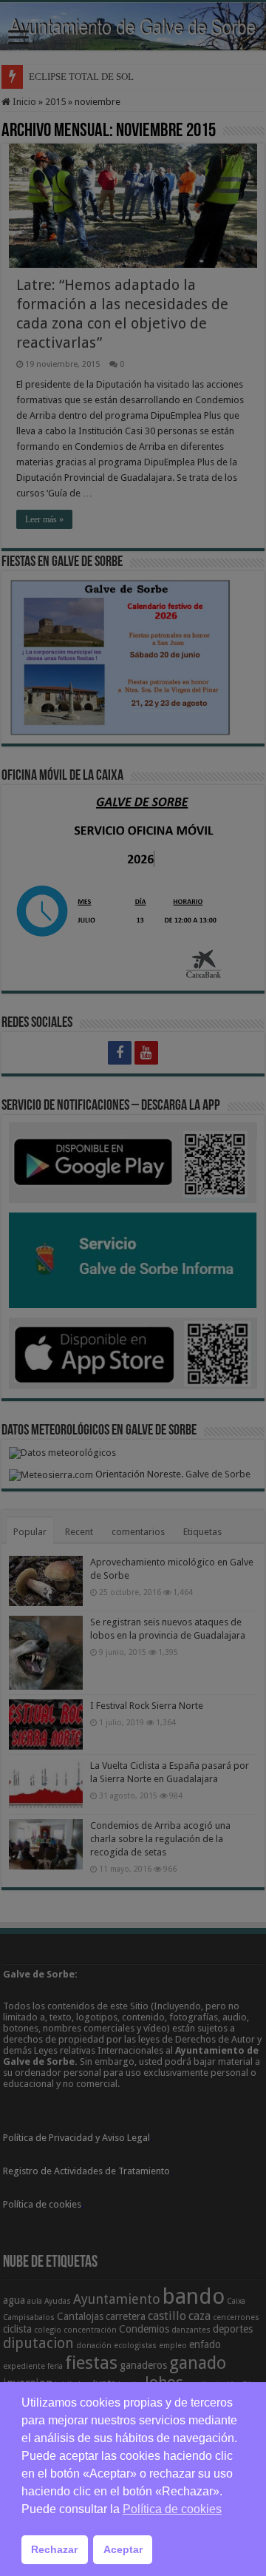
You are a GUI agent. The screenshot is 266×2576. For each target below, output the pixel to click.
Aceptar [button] (123, 2549)
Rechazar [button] (54, 2549)
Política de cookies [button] (172, 2509)
